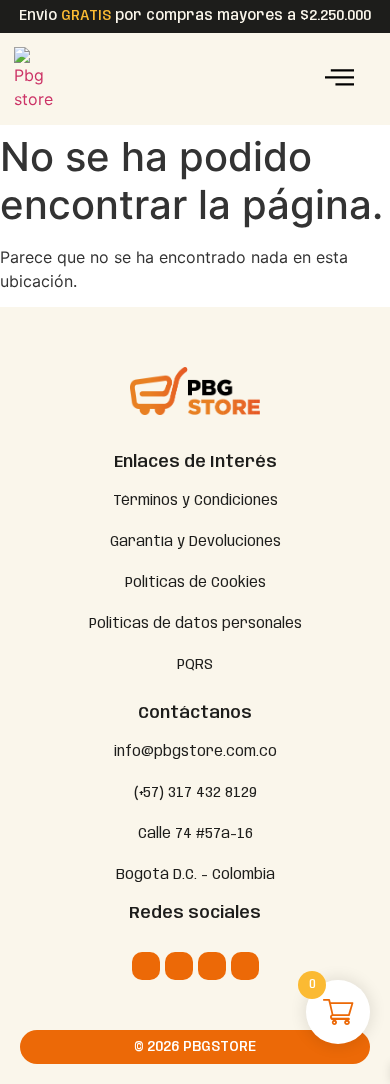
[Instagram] (146, 966)
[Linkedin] (212, 966)
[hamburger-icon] (339, 79)
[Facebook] (179, 966)
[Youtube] (245, 966)
